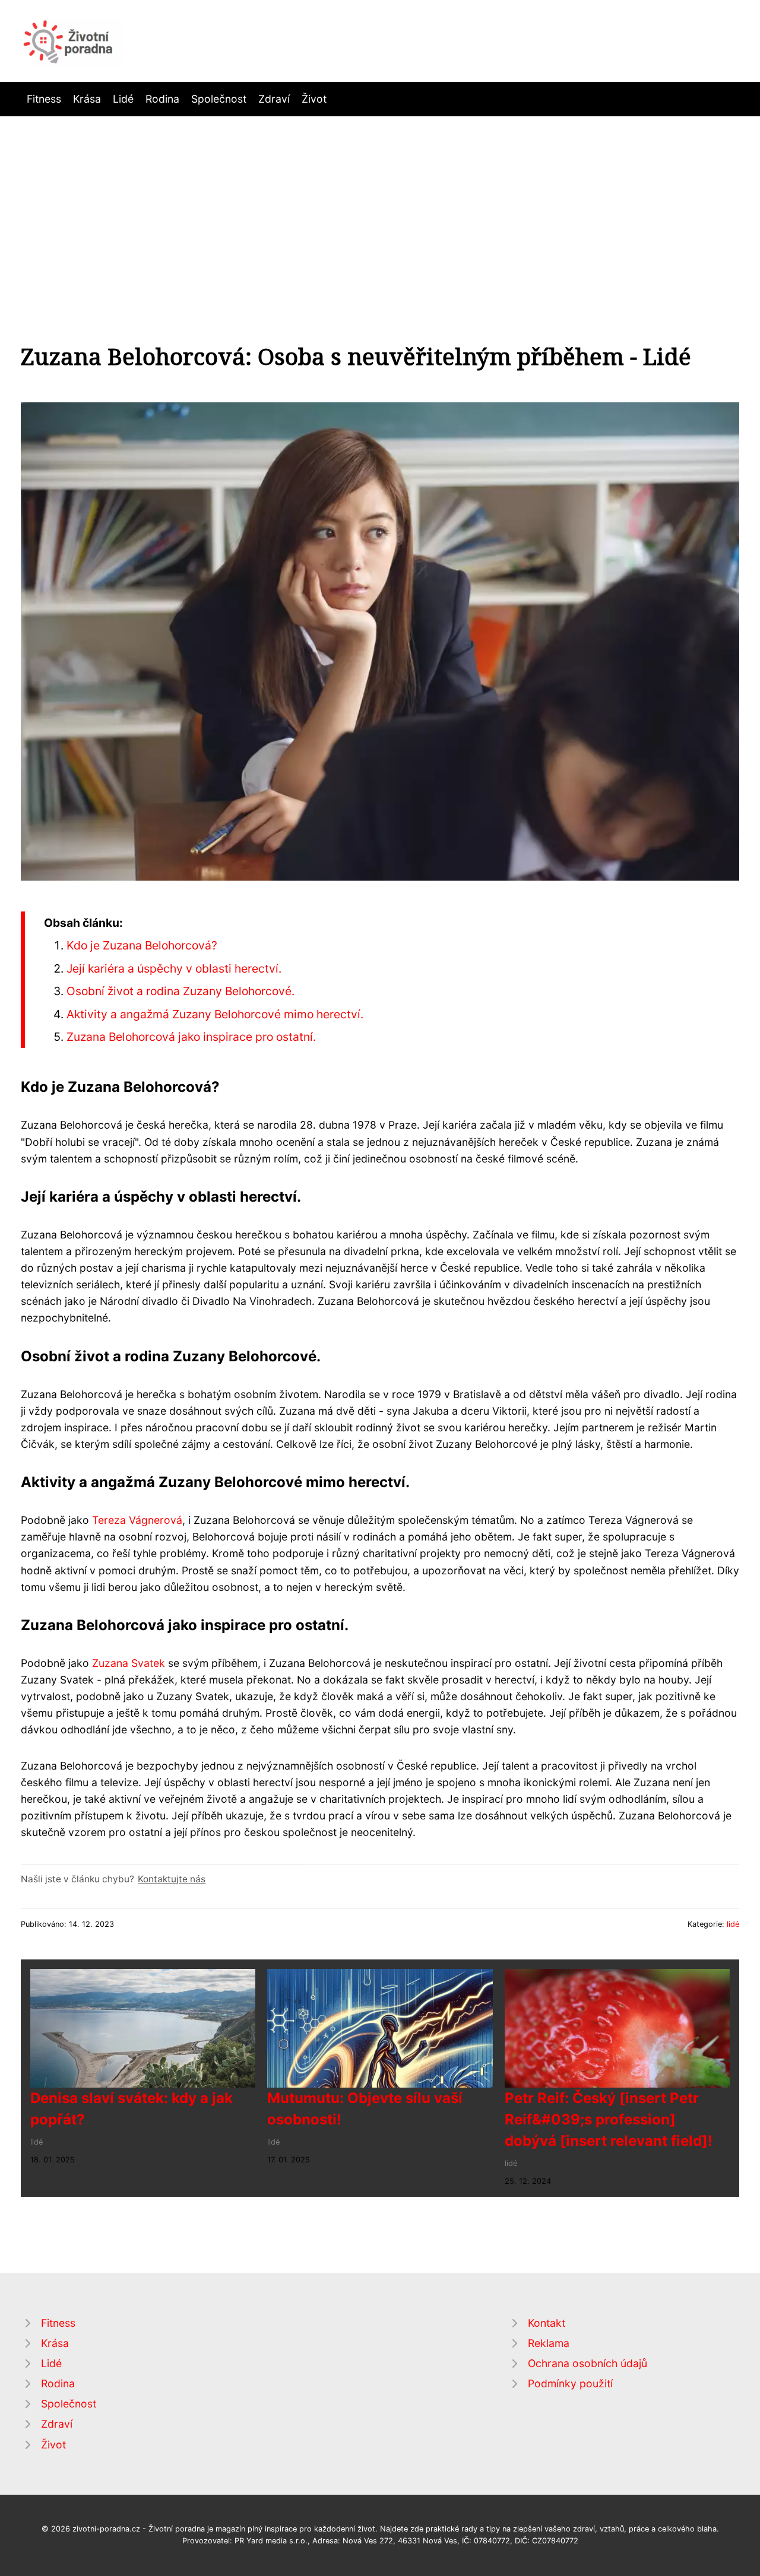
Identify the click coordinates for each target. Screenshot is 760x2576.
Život (314, 99)
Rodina (162, 99)
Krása (87, 99)
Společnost (219, 99)
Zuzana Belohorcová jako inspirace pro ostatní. (191, 1037)
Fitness (44, 99)
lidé (733, 1924)
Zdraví (274, 99)
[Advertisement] (380, 205)
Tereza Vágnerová (137, 1520)
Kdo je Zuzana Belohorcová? (142, 945)
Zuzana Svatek (129, 1663)
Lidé (123, 99)
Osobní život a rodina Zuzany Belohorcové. (180, 991)
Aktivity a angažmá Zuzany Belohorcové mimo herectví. (215, 1014)
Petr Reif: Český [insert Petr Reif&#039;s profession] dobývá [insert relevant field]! (609, 2119)
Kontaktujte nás (172, 1879)
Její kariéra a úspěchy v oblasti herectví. (174, 968)
